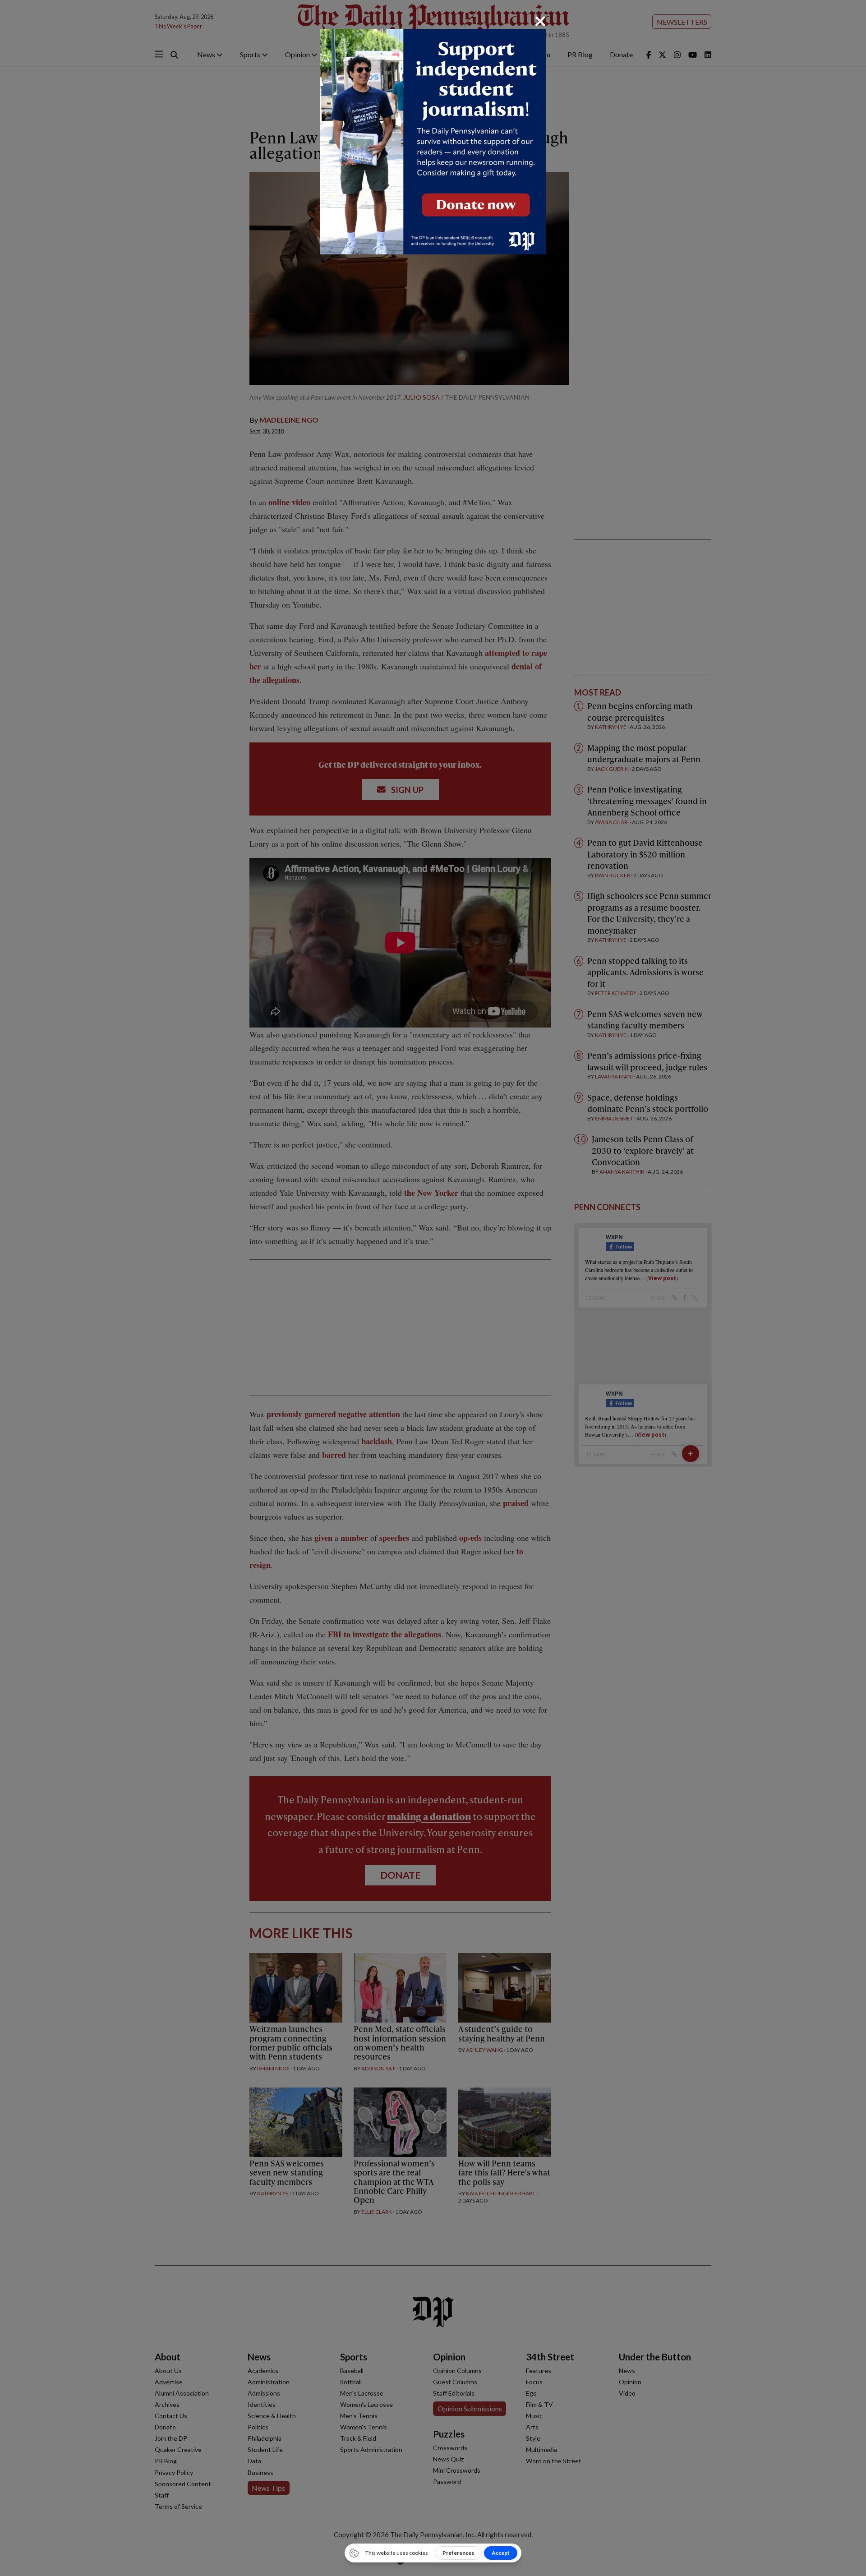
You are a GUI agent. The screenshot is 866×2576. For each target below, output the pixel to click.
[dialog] (433, 1288)
